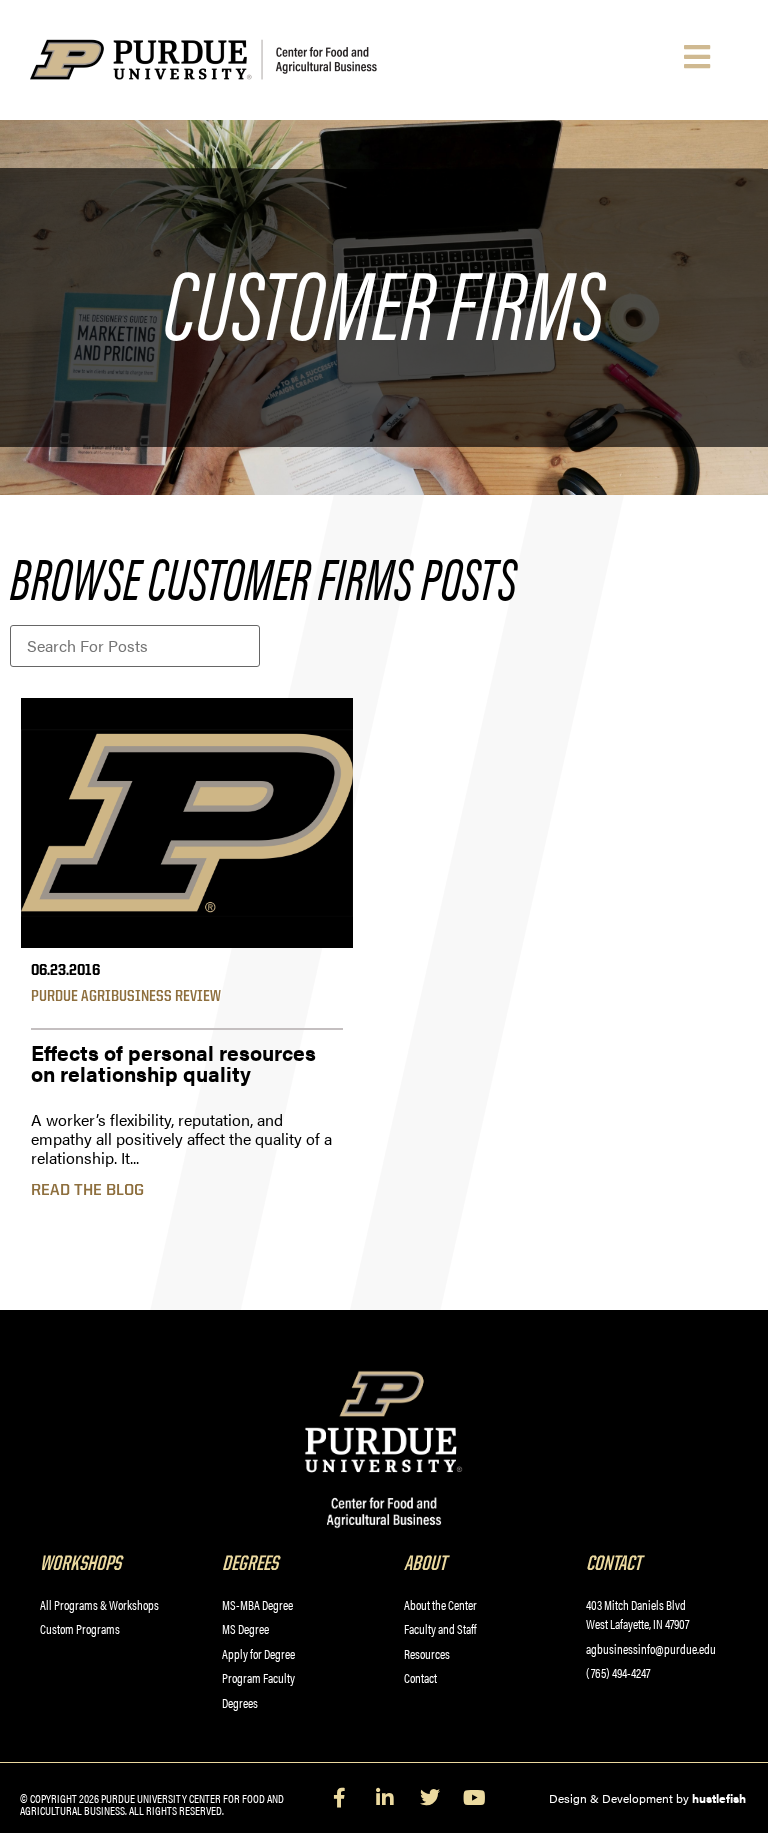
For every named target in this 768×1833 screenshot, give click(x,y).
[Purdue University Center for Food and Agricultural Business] (236, 60)
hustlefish (719, 1798)
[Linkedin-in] (385, 1798)
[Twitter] (430, 1798)
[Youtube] (475, 1798)
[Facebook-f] (340, 1798)
